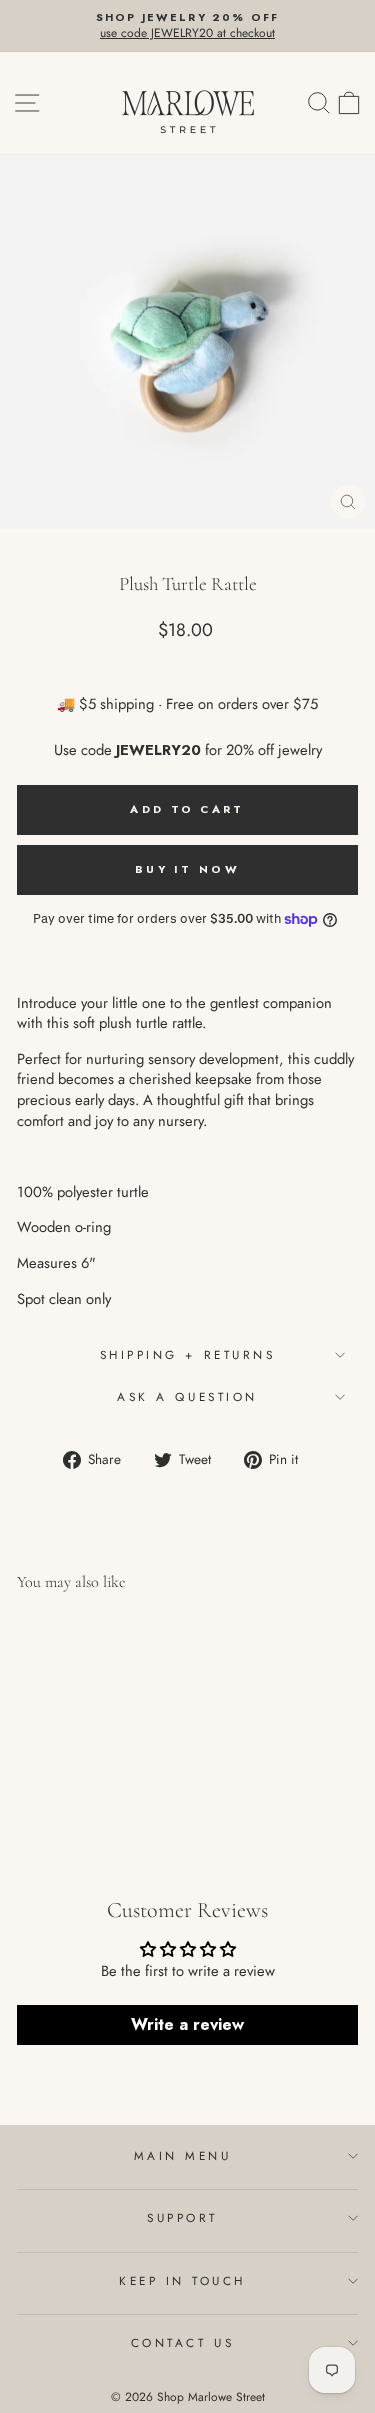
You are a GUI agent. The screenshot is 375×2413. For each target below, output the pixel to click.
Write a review (187, 2024)
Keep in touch (182, 2280)
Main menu (183, 2155)
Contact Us (182, 2342)
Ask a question (187, 1396)
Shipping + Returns (188, 1354)
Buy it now (187, 869)
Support (182, 2217)
